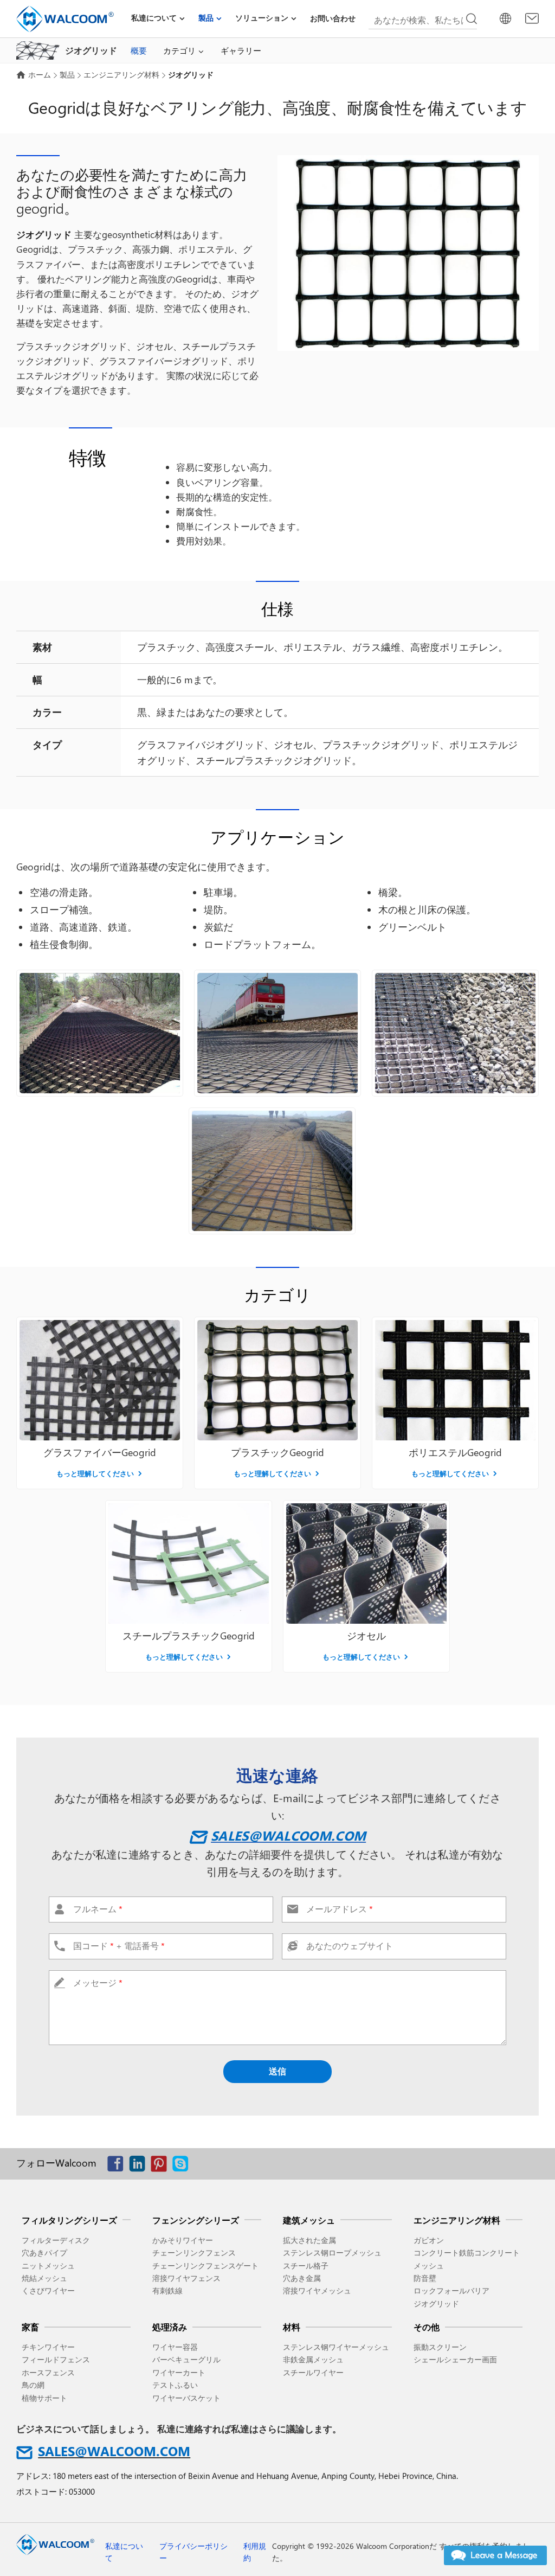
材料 (292, 2327)
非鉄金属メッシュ (313, 2359)
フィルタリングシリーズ (69, 2220)
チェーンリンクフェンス (194, 2253)
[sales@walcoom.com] (532, 18)
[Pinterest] (162, 2166)
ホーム (40, 75)
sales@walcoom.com (288, 1835)
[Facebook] (118, 2166)
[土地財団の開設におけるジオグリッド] (272, 1171)
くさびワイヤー (48, 2290)
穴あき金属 (302, 2278)
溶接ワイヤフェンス (186, 2278)
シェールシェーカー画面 (455, 2359)
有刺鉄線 (167, 2290)
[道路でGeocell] (100, 1033)
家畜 (30, 2327)
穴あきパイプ (44, 2253)
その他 (427, 2327)
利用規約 (255, 2552)
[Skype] (183, 2166)
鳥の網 (33, 2385)
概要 (139, 50)
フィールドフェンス (56, 2359)
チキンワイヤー (48, 2347)
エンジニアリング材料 (121, 75)
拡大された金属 (309, 2240)
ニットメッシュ (48, 2266)
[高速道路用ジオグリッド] (455, 1033)
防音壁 (425, 2278)
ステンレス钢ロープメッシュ (332, 2253)
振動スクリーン (440, 2347)
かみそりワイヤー (183, 2240)
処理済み (170, 2327)
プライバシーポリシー (193, 2552)
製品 (206, 18)
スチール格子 (306, 2266)
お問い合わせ (333, 18)
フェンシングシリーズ (196, 2220)
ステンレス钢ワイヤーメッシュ (336, 2347)
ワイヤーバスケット (186, 2398)
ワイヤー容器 (175, 2347)
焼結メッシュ (44, 2278)
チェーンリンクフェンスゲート (205, 2266)
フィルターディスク (56, 2240)
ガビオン (429, 2240)
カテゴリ (179, 50)
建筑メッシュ (309, 2220)
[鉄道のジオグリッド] (277, 1033)
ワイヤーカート (179, 2372)
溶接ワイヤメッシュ (317, 2290)
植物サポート (44, 2398)
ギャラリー (241, 50)
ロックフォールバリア (451, 2290)
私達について (154, 18)
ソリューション (262, 18)
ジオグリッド (436, 2303)
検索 (472, 19)
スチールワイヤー (313, 2372)
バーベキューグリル (186, 2359)
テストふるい (175, 2385)
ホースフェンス (48, 2372)
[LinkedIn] (140, 2166)
